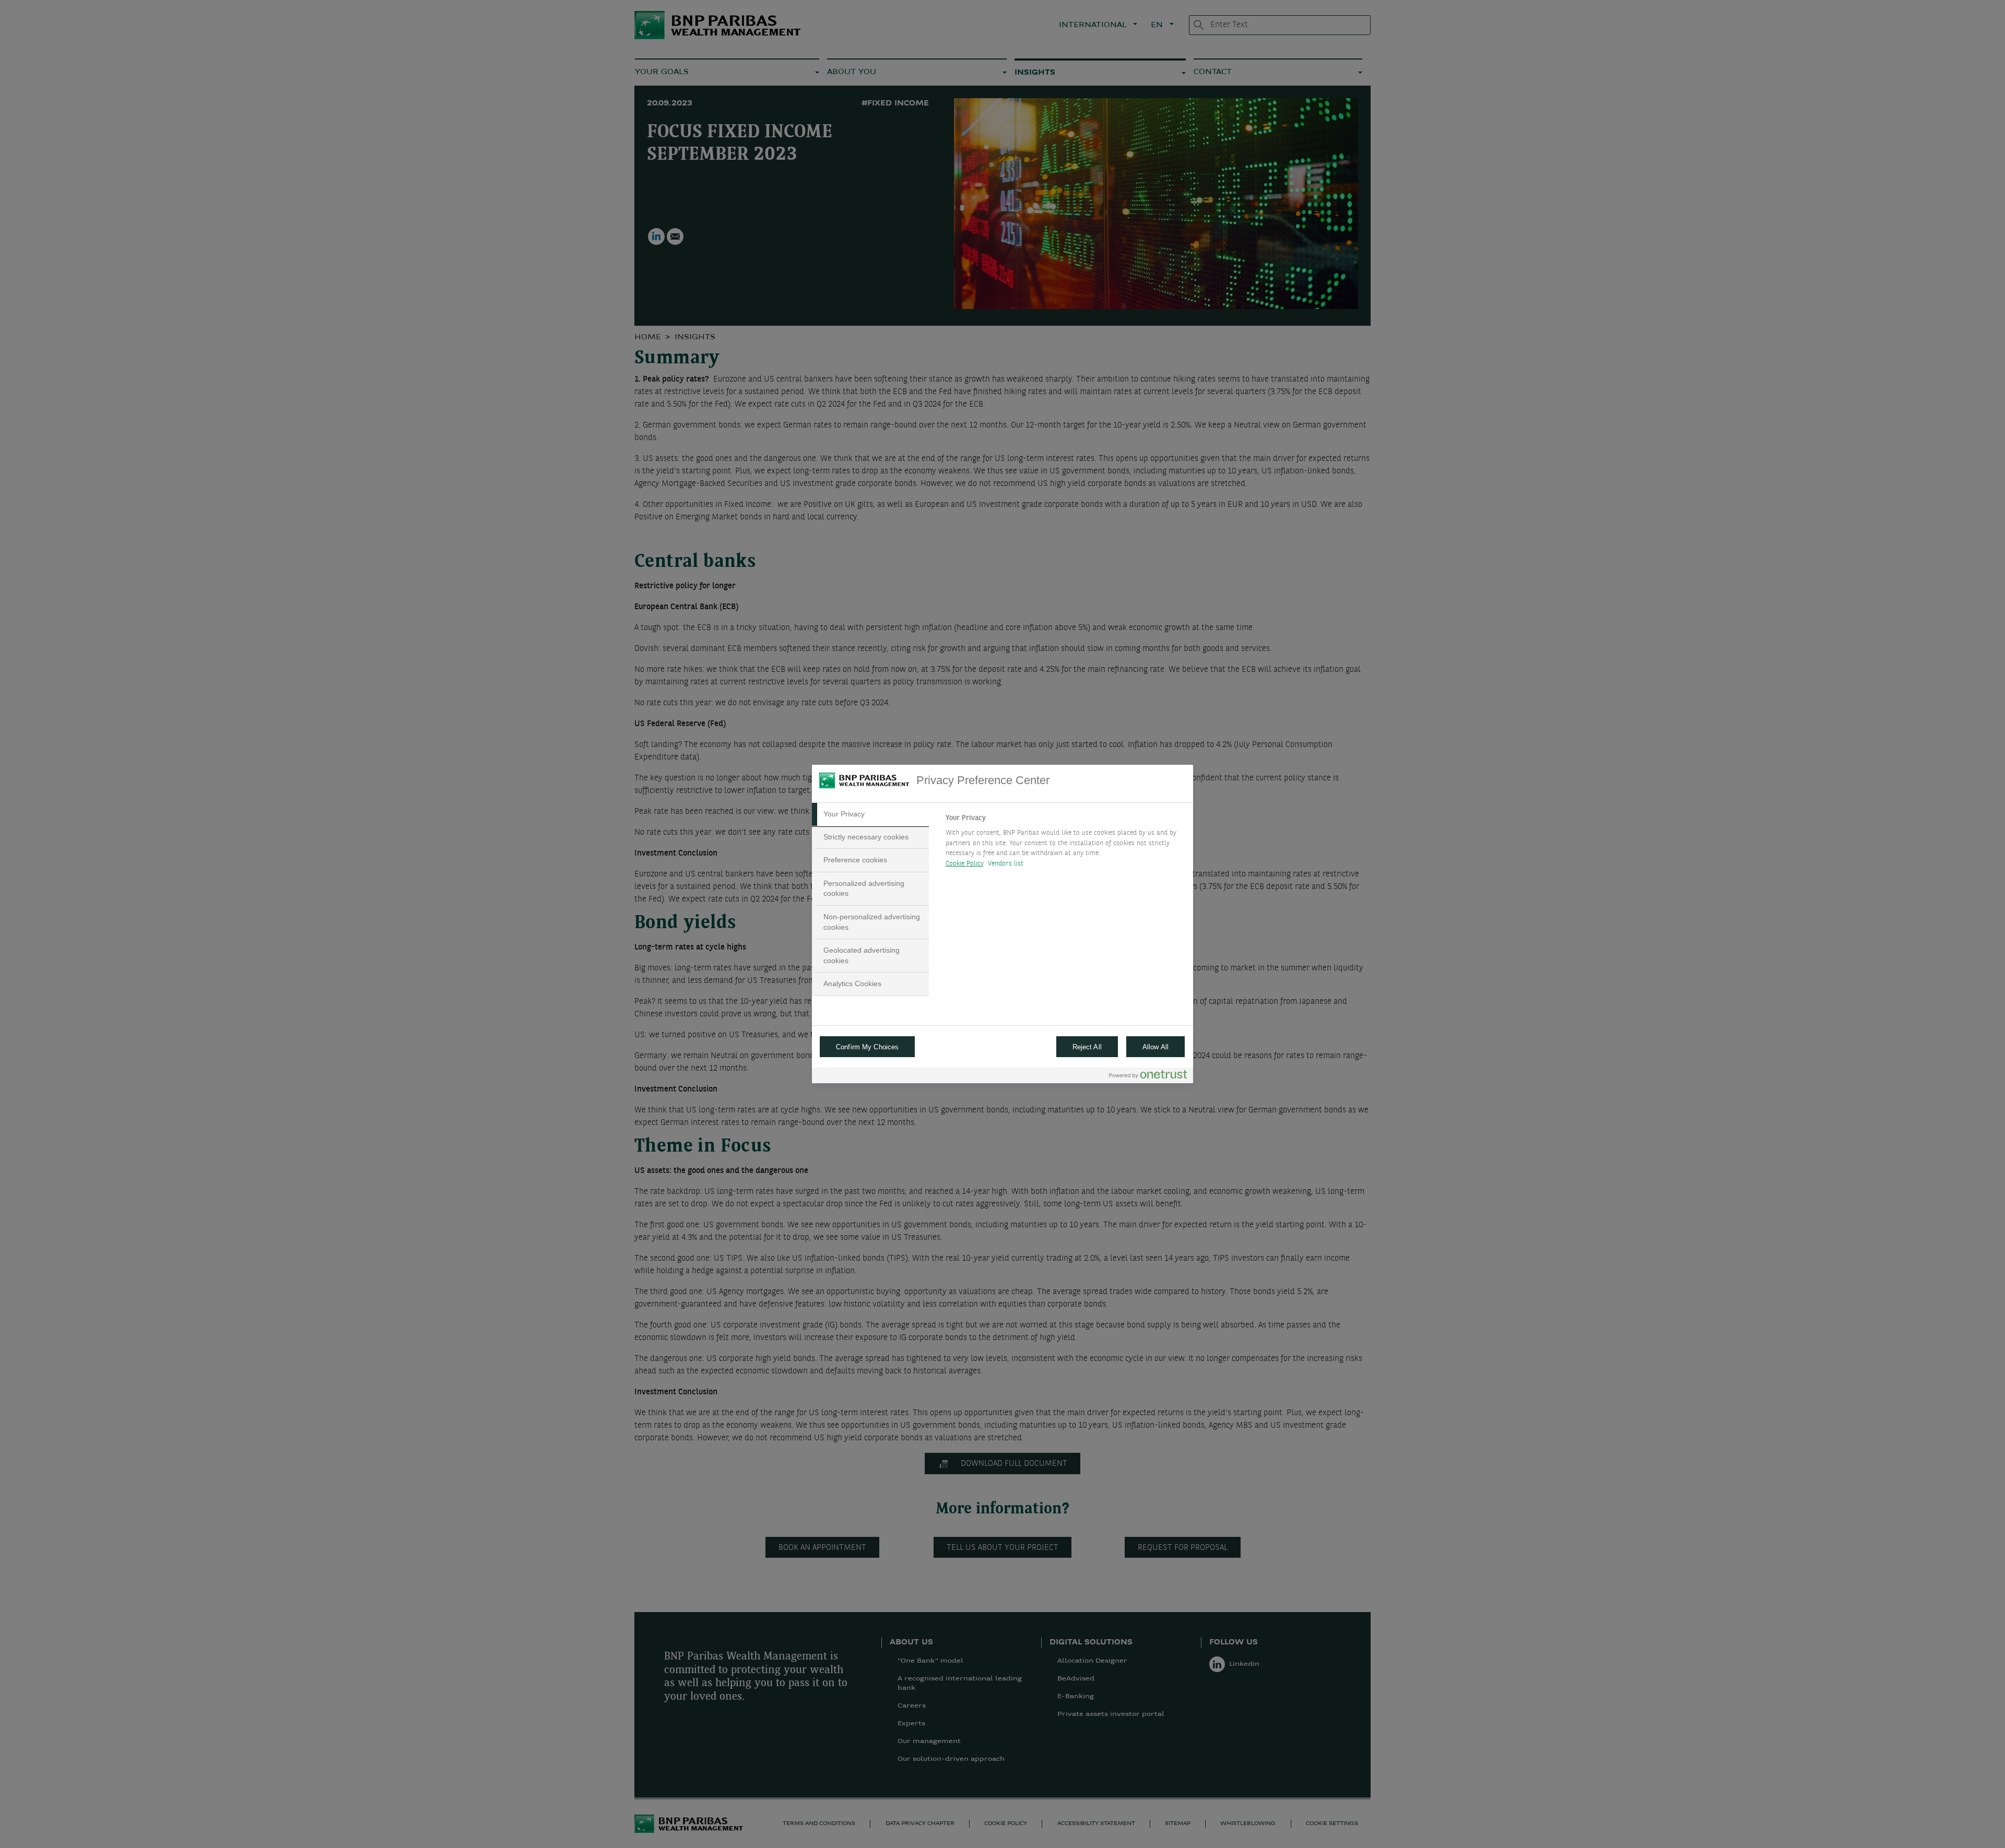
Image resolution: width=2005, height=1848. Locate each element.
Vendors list (1006, 864)
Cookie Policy (965, 864)
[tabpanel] (1065, 844)
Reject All (1087, 1047)
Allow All (1155, 1047)
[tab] (870, 814)
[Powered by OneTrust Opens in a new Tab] (1148, 1077)
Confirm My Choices (867, 1047)
